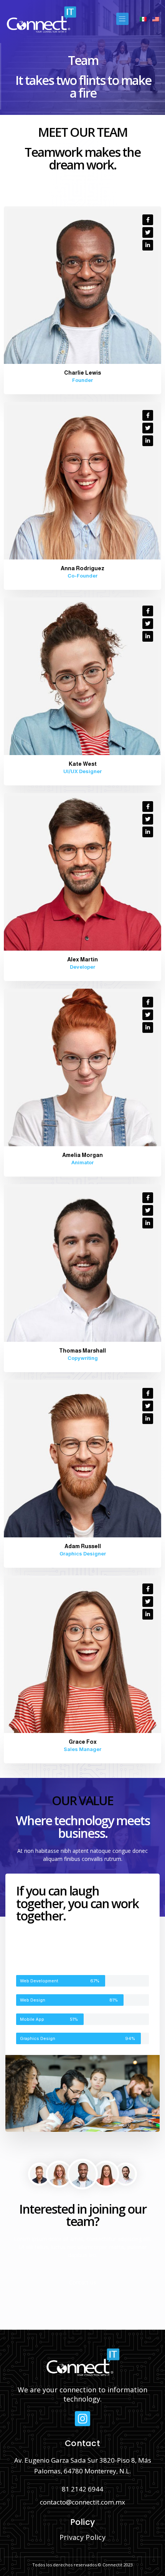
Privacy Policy (82, 2537)
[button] (122, 19)
